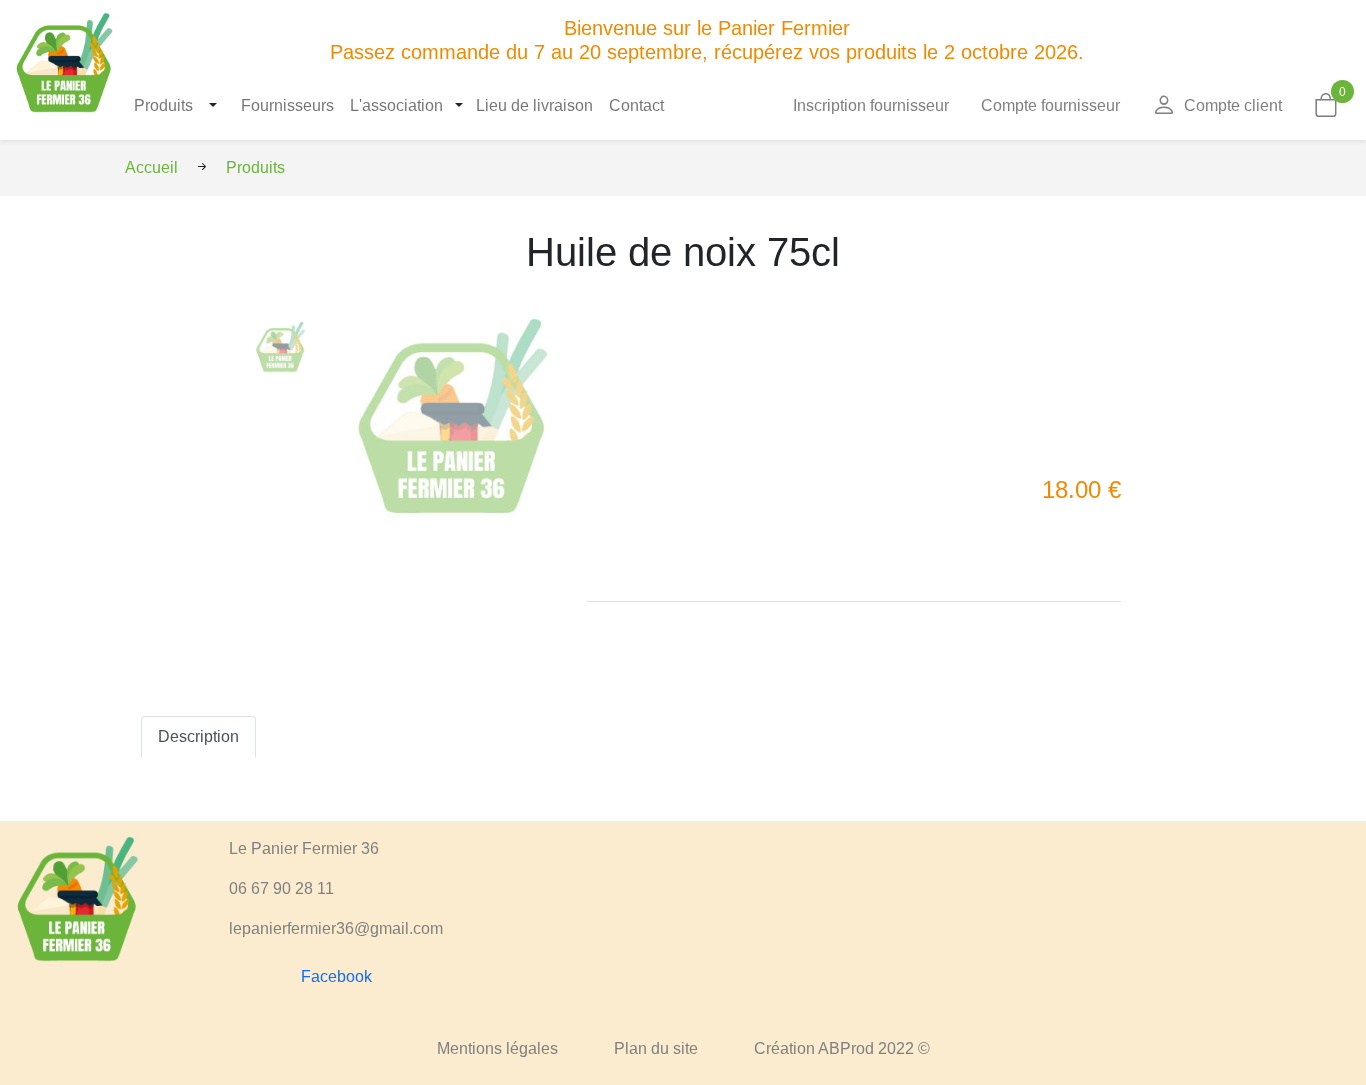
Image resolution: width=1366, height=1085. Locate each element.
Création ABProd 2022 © (842, 1048)
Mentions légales (497, 1048)
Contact (636, 105)
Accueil (151, 167)
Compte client (1233, 105)
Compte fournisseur (1050, 105)
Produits (163, 105)
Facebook (336, 976)
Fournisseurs (287, 105)
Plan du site (656, 1048)
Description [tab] (198, 736)
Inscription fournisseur (871, 105)
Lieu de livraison (534, 105)
